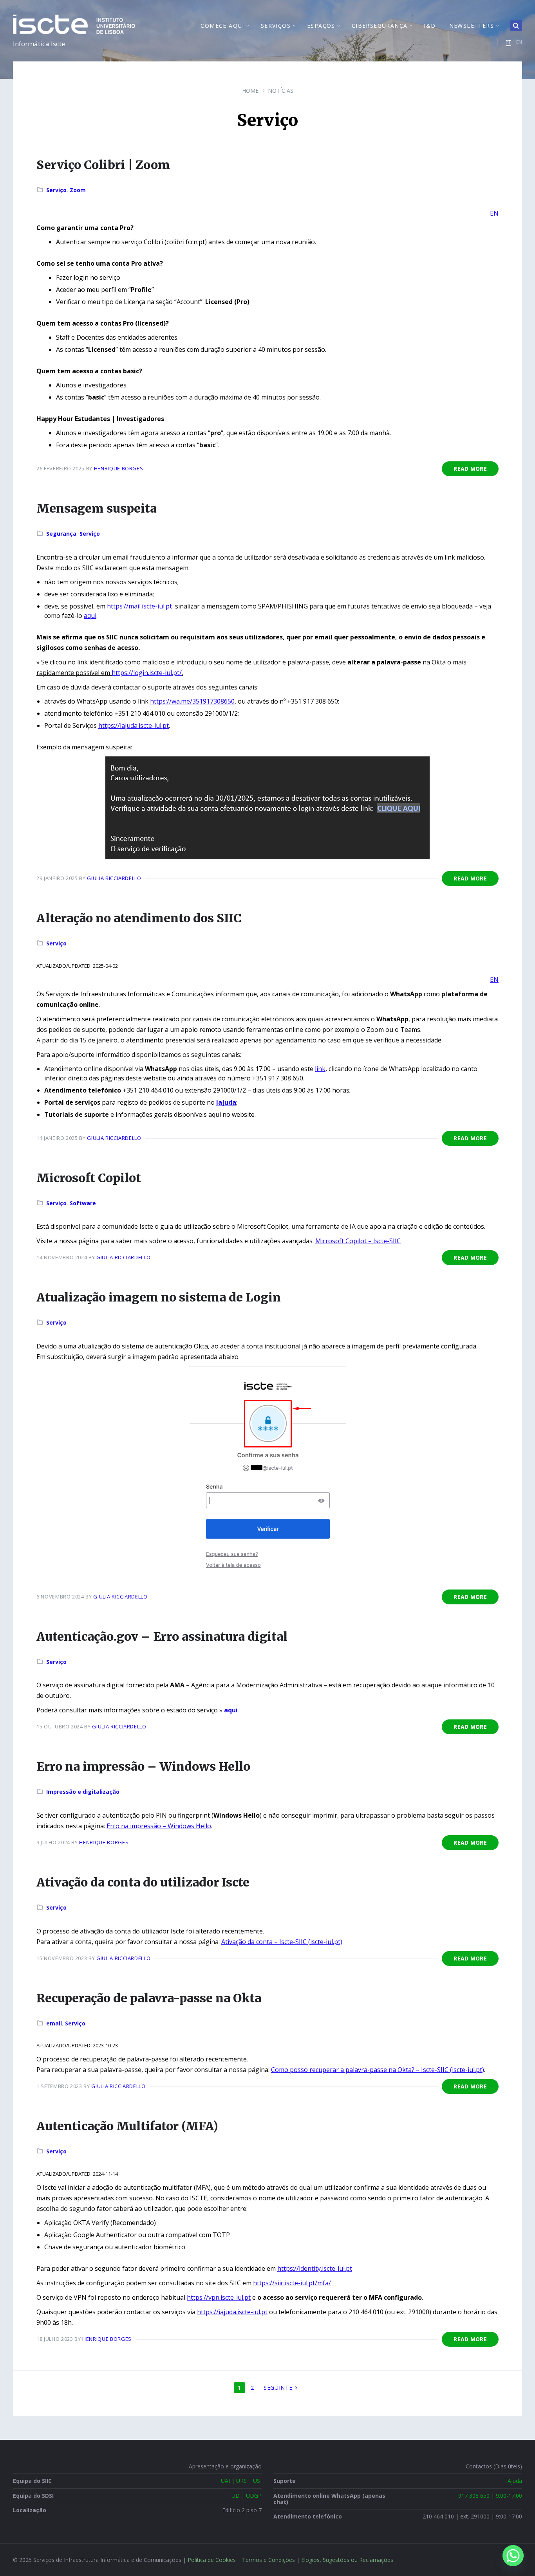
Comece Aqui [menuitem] (222, 26)
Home (250, 91)
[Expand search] (516, 26)
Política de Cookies (212, 2560)
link (320, 1069)
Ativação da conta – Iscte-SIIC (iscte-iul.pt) (282, 1942)
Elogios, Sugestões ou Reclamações (347, 2560)
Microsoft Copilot (89, 1178)
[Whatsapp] (513, 2556)
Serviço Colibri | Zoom (103, 165)
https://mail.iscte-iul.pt (139, 606)
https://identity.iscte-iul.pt (315, 2268)
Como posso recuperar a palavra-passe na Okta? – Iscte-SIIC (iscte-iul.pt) (378, 2070)
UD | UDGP (247, 2496)
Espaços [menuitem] (321, 26)
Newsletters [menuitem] (472, 26)
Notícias (281, 91)
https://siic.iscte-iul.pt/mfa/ (292, 2283)
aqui (90, 616)
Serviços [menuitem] (276, 26)
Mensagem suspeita (97, 508)
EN (519, 42)
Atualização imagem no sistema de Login (159, 1297)
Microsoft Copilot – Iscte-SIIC (358, 1241)
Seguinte (278, 2388)
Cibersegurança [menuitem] (380, 26)
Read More (470, 469)
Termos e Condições (268, 2560)
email (54, 2023)
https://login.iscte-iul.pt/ (147, 673)
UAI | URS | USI (241, 2481)
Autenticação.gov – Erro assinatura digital (162, 1636)
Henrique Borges (119, 468)
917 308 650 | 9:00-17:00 (490, 2496)
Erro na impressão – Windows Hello (143, 1766)
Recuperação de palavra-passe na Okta (149, 1998)
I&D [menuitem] (430, 26)
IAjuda (514, 2481)
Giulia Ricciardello (114, 878)
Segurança (61, 534)
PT (508, 42)
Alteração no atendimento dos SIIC (139, 918)
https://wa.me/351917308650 (192, 701)
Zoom (78, 190)
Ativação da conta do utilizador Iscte (143, 1882)
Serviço (56, 190)
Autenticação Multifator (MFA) (127, 2126)
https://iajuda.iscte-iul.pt (134, 725)
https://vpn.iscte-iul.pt (219, 2297)
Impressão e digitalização (83, 1792)
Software (83, 1203)
